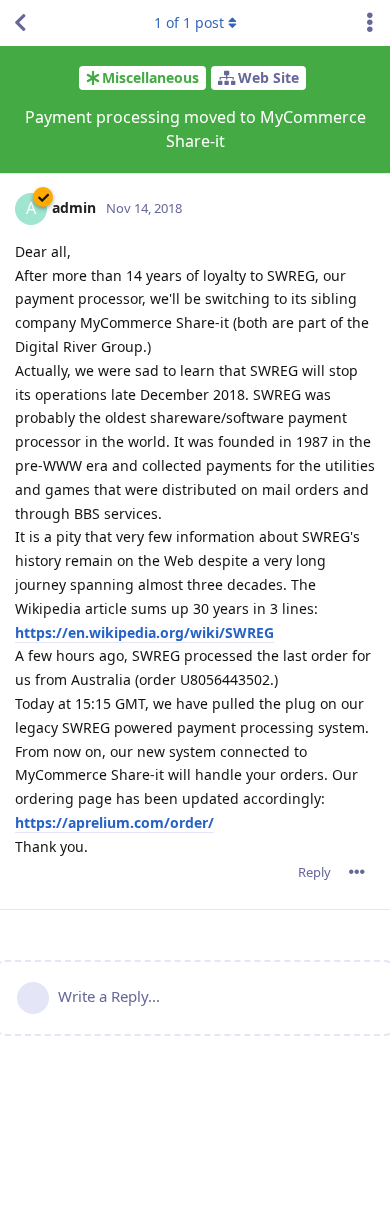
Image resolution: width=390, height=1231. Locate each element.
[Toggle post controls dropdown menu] (357, 872)
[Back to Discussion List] (20, 23)
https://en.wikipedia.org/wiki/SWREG (144, 632)
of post (189, 22)
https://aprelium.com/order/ (114, 822)
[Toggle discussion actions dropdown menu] (370, 23)
